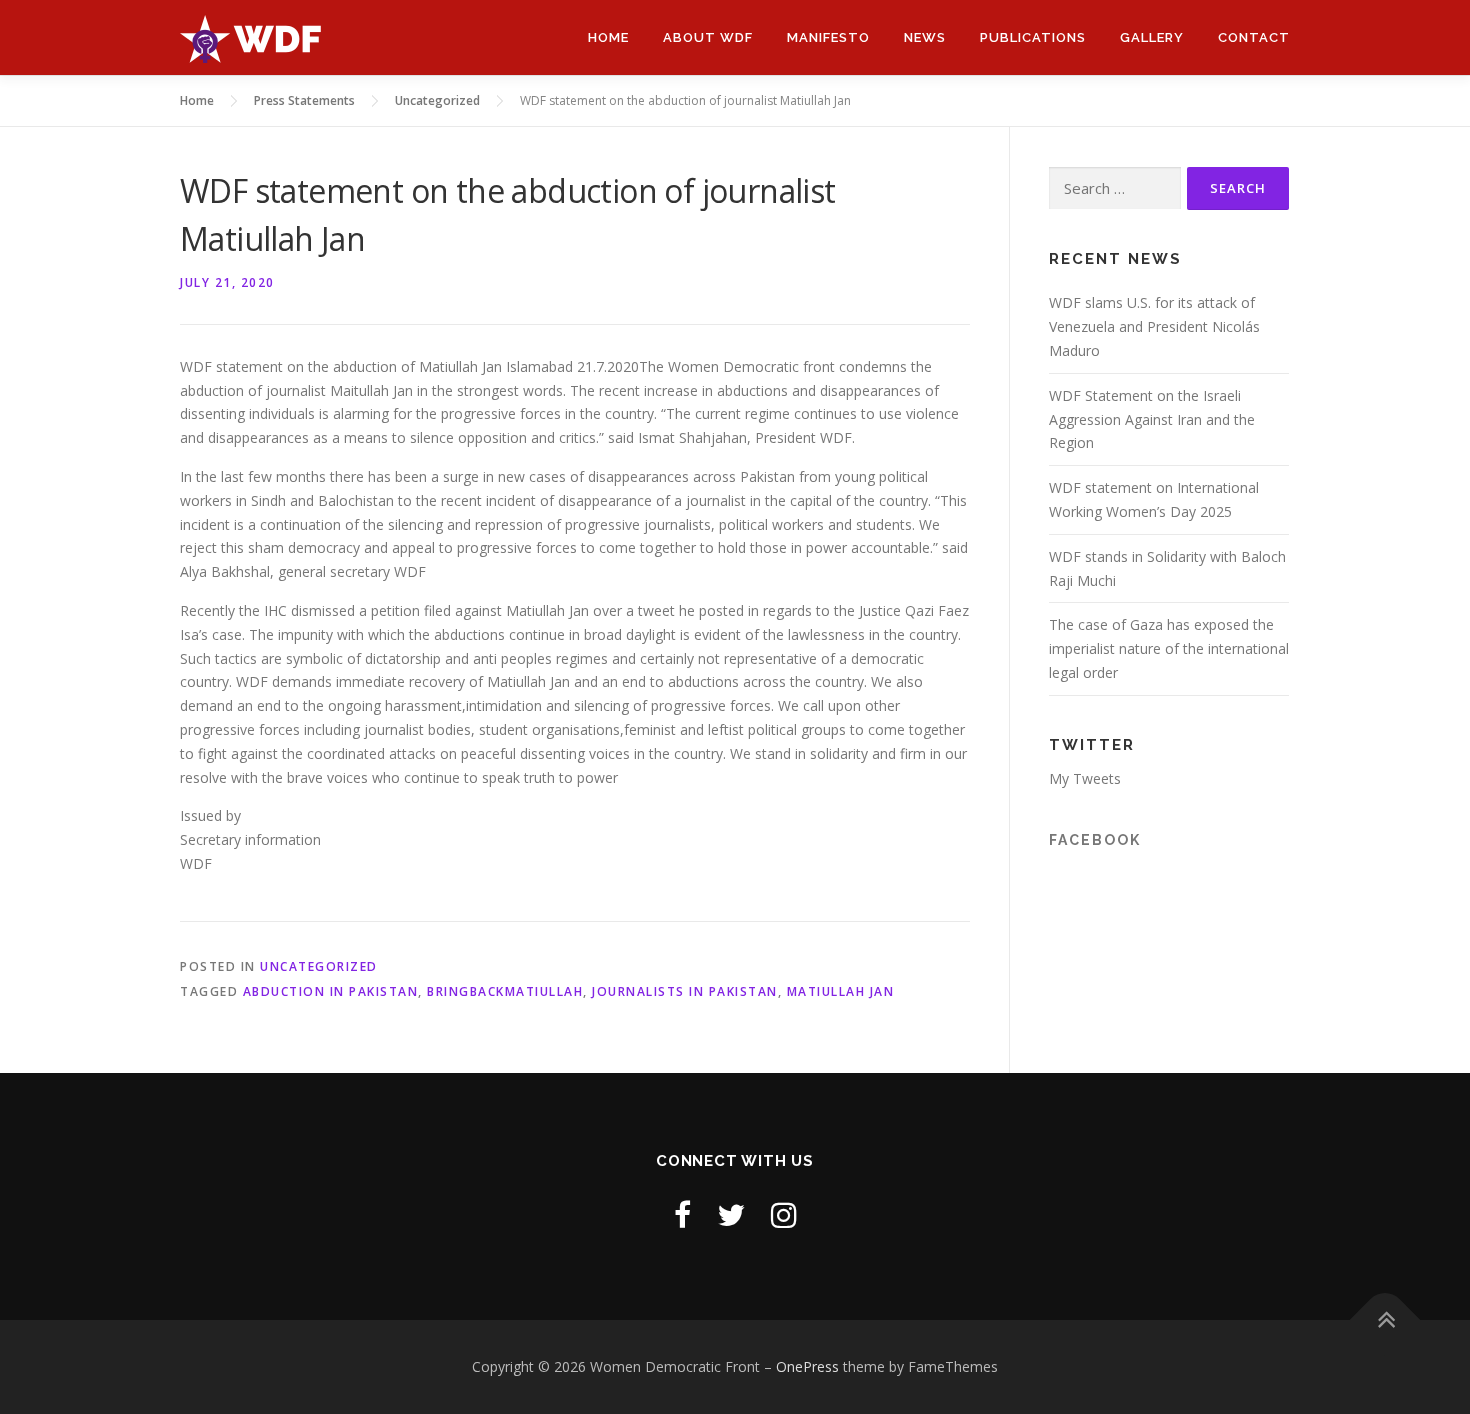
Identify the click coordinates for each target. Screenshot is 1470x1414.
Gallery (1152, 37)
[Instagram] (784, 1214)
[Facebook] (682, 1214)
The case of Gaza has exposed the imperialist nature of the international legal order (1169, 648)
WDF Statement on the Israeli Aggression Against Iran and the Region (1152, 419)
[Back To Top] (1385, 1320)
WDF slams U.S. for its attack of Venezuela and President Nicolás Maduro (1154, 326)
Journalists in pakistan (685, 991)
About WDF (708, 37)
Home (608, 37)
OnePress (807, 1366)
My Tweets (1085, 778)
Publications (1033, 37)
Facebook (1095, 840)
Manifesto (828, 37)
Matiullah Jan (841, 991)
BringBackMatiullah (505, 991)
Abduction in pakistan (331, 991)
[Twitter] (731, 1214)
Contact (1254, 37)
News (925, 37)
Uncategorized (319, 966)
